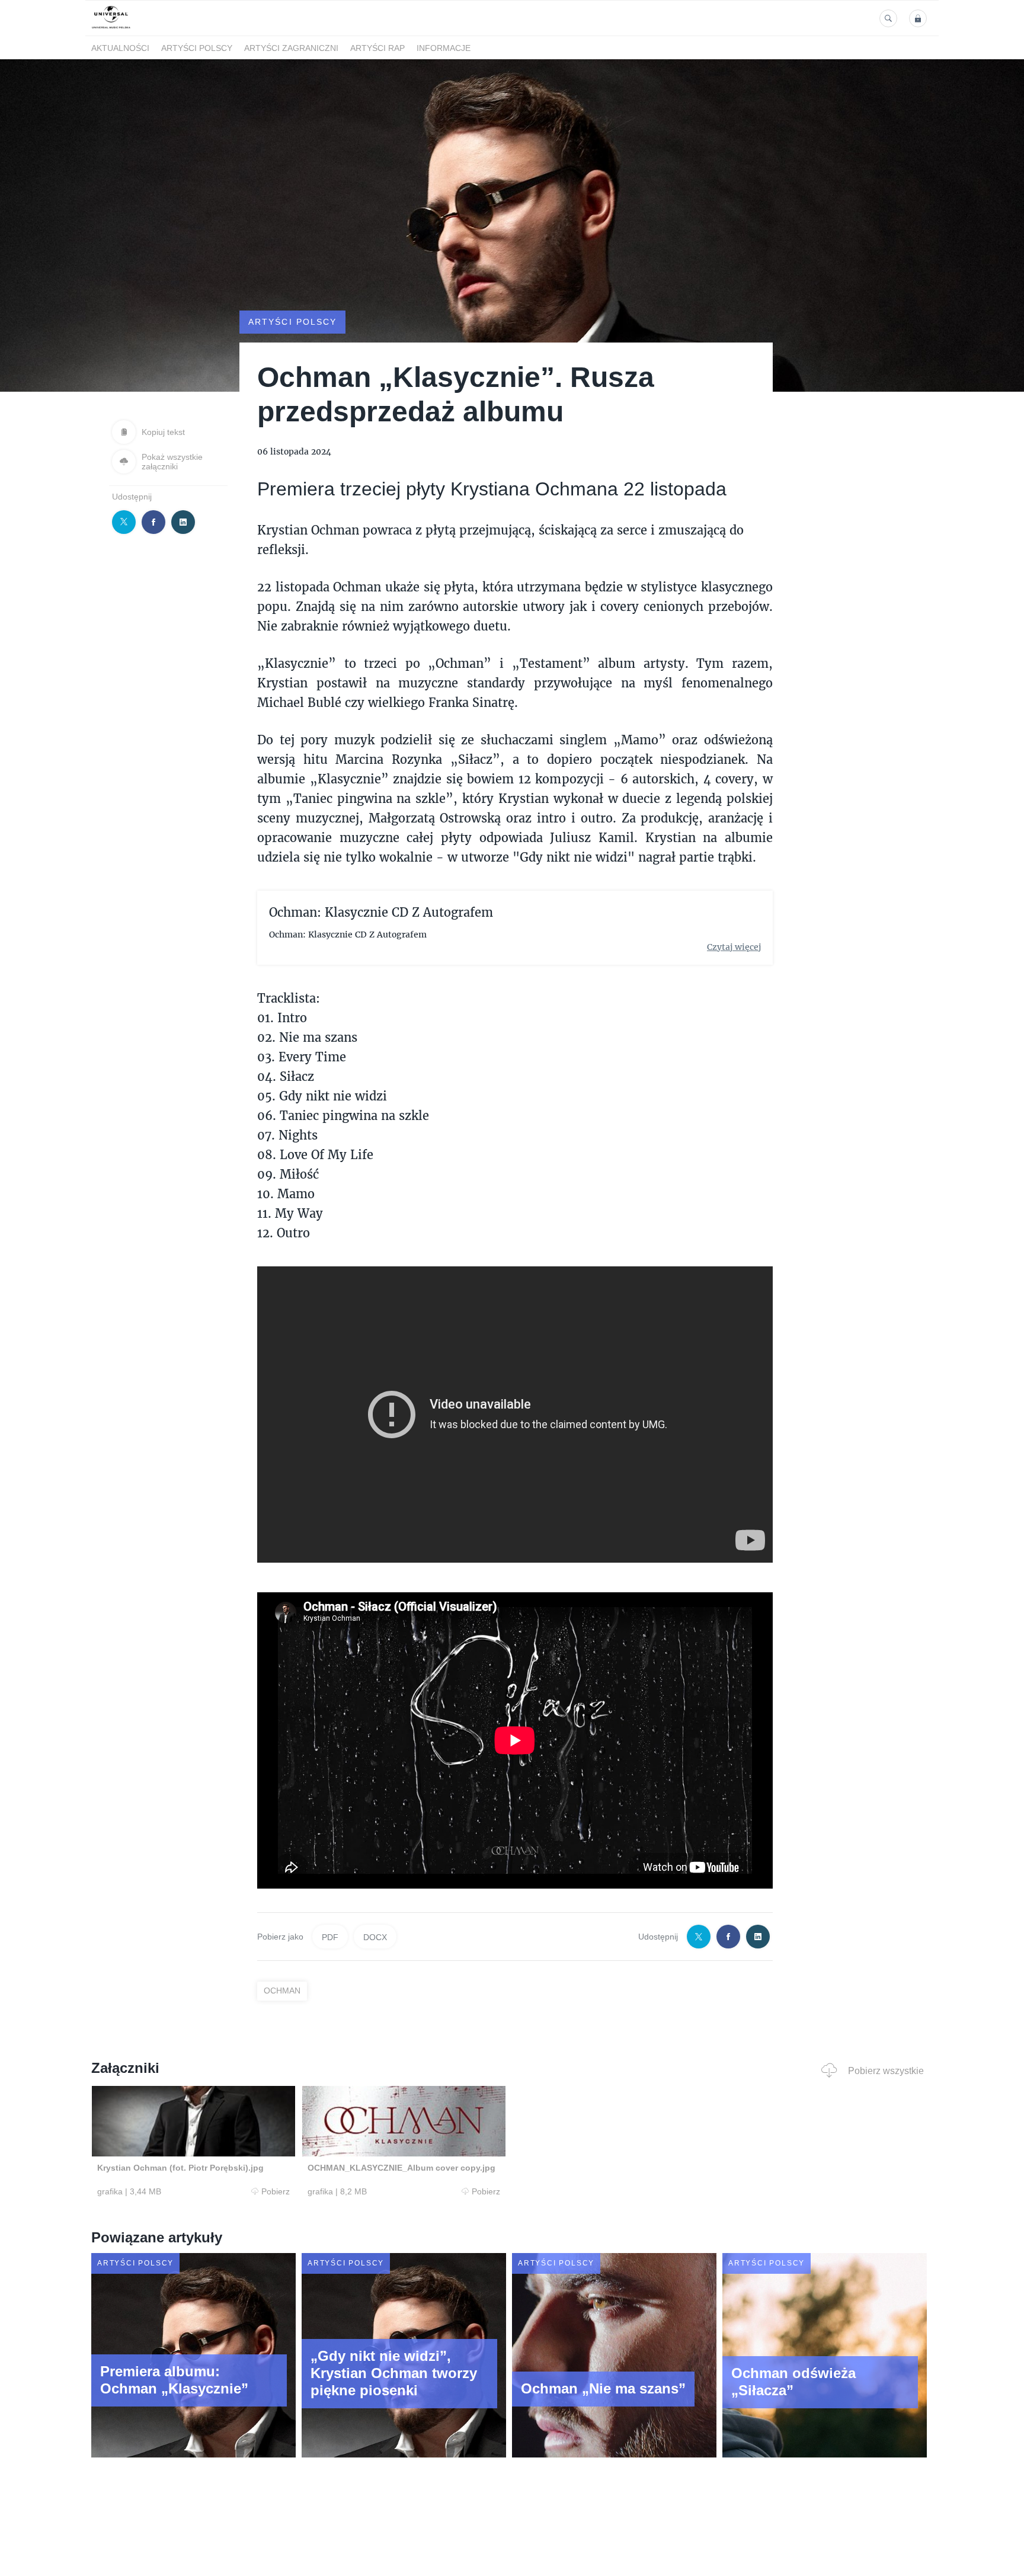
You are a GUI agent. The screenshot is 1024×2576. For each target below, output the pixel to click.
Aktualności (120, 48)
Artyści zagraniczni (291, 48)
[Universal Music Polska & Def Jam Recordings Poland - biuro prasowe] (111, 29)
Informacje (444, 48)
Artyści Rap (377, 48)
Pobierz (276, 2191)
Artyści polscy (197, 48)
